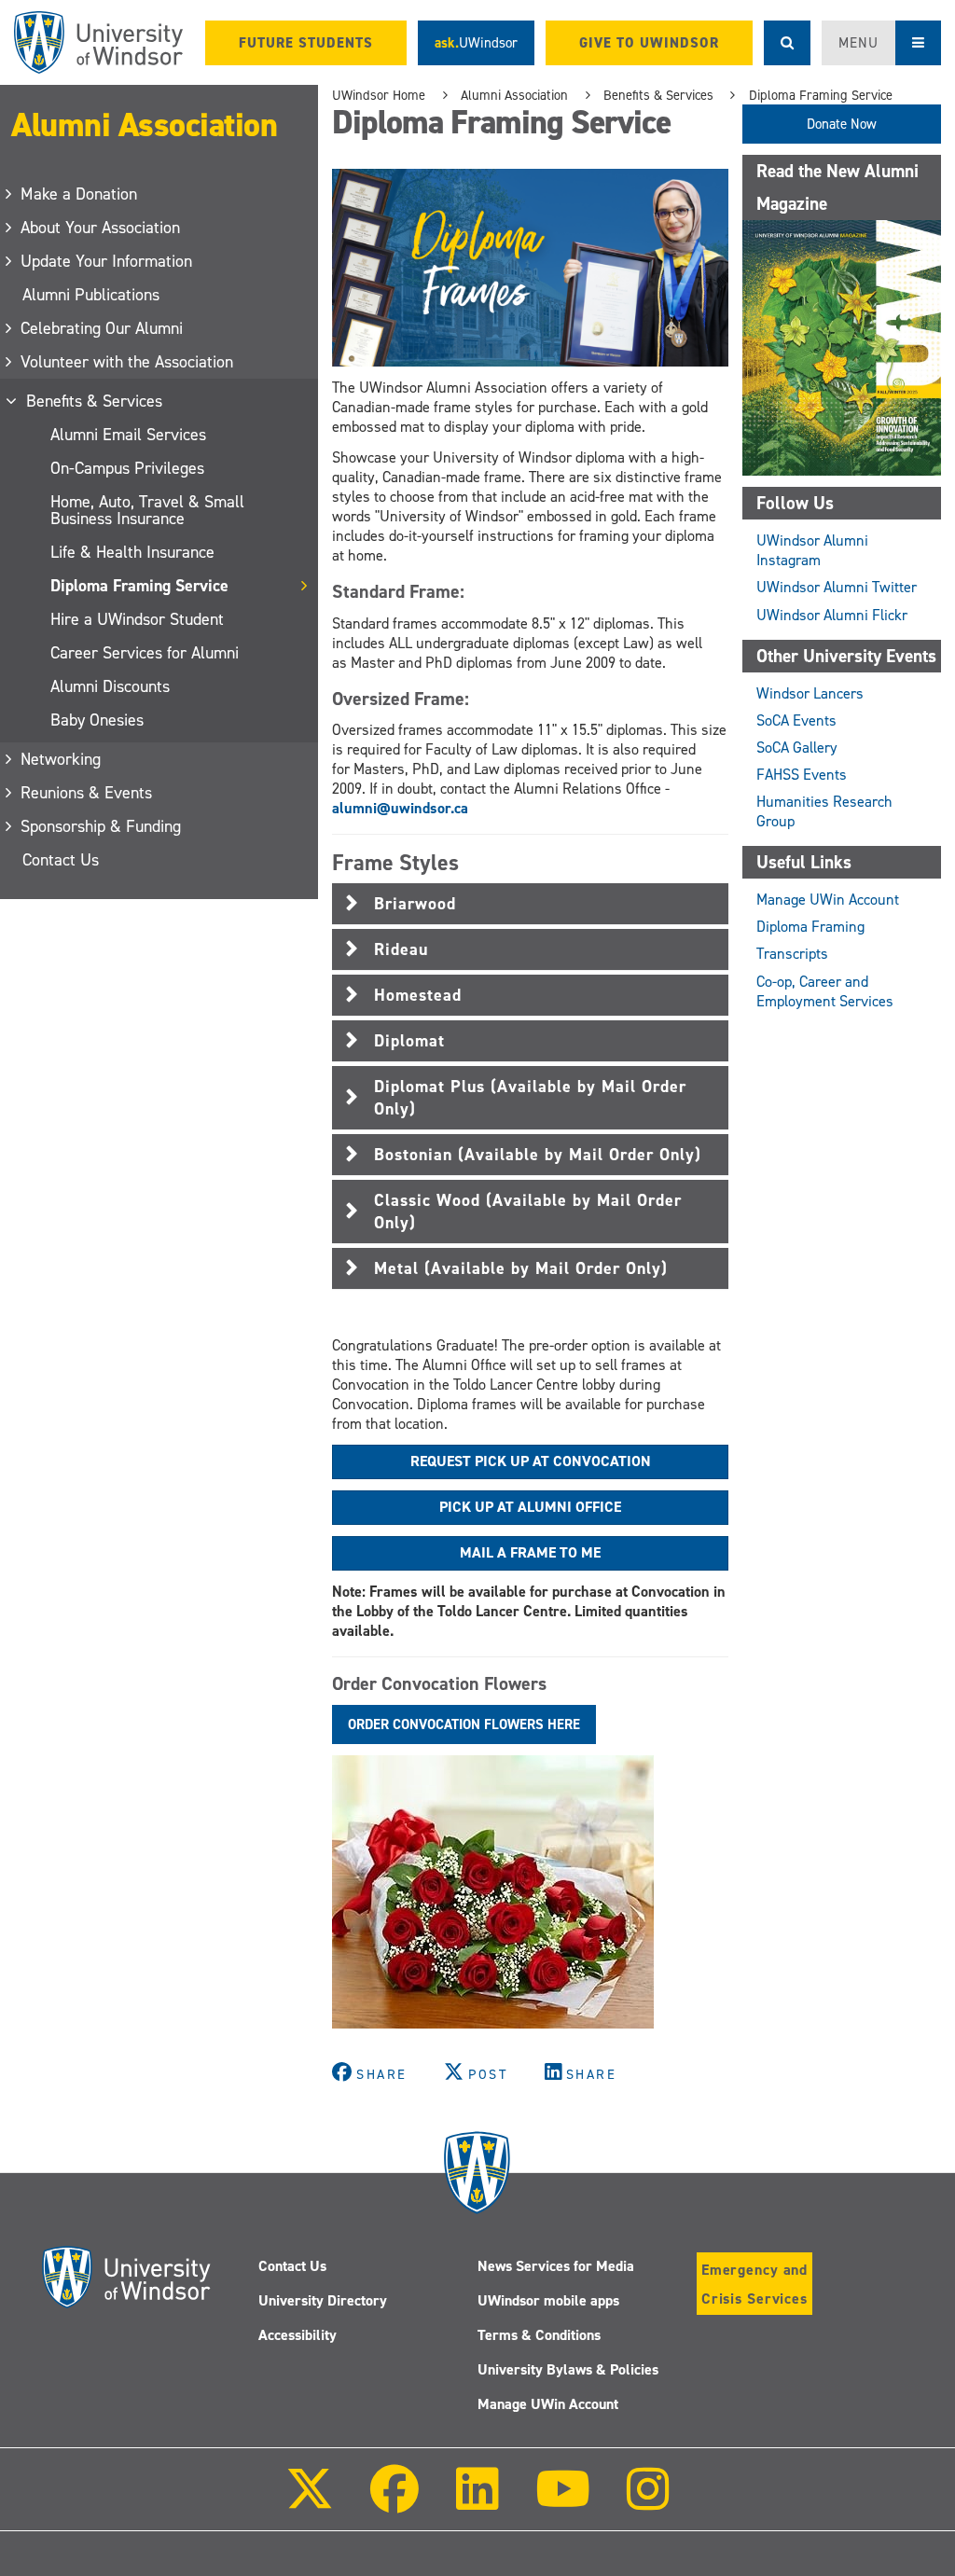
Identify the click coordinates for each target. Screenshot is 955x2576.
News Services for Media (556, 2266)
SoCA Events (796, 720)
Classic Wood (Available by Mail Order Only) (528, 1212)
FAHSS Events (802, 775)
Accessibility (298, 2335)
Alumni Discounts (110, 686)
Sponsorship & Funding (102, 826)
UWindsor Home (379, 95)
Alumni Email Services (128, 435)
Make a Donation (80, 194)
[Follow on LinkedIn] (477, 2502)
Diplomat (409, 1041)
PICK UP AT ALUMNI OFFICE (530, 1507)
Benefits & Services (95, 401)
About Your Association (101, 228)
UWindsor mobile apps (548, 2300)
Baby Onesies (97, 720)
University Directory (323, 2300)
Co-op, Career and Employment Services (825, 991)
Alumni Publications (91, 295)
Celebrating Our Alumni (103, 328)
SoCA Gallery (797, 748)
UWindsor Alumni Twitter (837, 587)
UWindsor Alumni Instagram (812, 550)
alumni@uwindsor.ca (400, 808)
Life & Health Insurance (132, 552)
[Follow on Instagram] (648, 2502)
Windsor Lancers (810, 693)
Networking (62, 759)
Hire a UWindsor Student (137, 619)
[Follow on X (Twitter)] (310, 2502)
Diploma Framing (810, 927)
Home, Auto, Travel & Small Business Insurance (147, 510)
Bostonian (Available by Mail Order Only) (538, 1155)
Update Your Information (107, 261)
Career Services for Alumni (145, 653)
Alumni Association (144, 125)
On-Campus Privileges (127, 468)
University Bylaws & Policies (568, 2369)
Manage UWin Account (828, 900)
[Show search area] (787, 43)
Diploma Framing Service (139, 586)
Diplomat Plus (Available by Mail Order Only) (530, 1098)
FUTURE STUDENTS (306, 43)
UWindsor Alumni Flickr (832, 615)
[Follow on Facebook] (394, 2502)
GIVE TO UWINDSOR (649, 43)
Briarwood (415, 904)
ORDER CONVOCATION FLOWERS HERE (464, 1724)
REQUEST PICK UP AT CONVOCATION (531, 1461)
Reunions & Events (87, 793)
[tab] (530, 904)
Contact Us (61, 860)
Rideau (401, 949)
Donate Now (842, 124)
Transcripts (792, 954)
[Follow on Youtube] (563, 2502)
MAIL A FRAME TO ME (530, 1552)
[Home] (98, 42)
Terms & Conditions (539, 2335)
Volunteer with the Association (128, 362)
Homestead (418, 995)
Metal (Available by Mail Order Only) (521, 1268)
